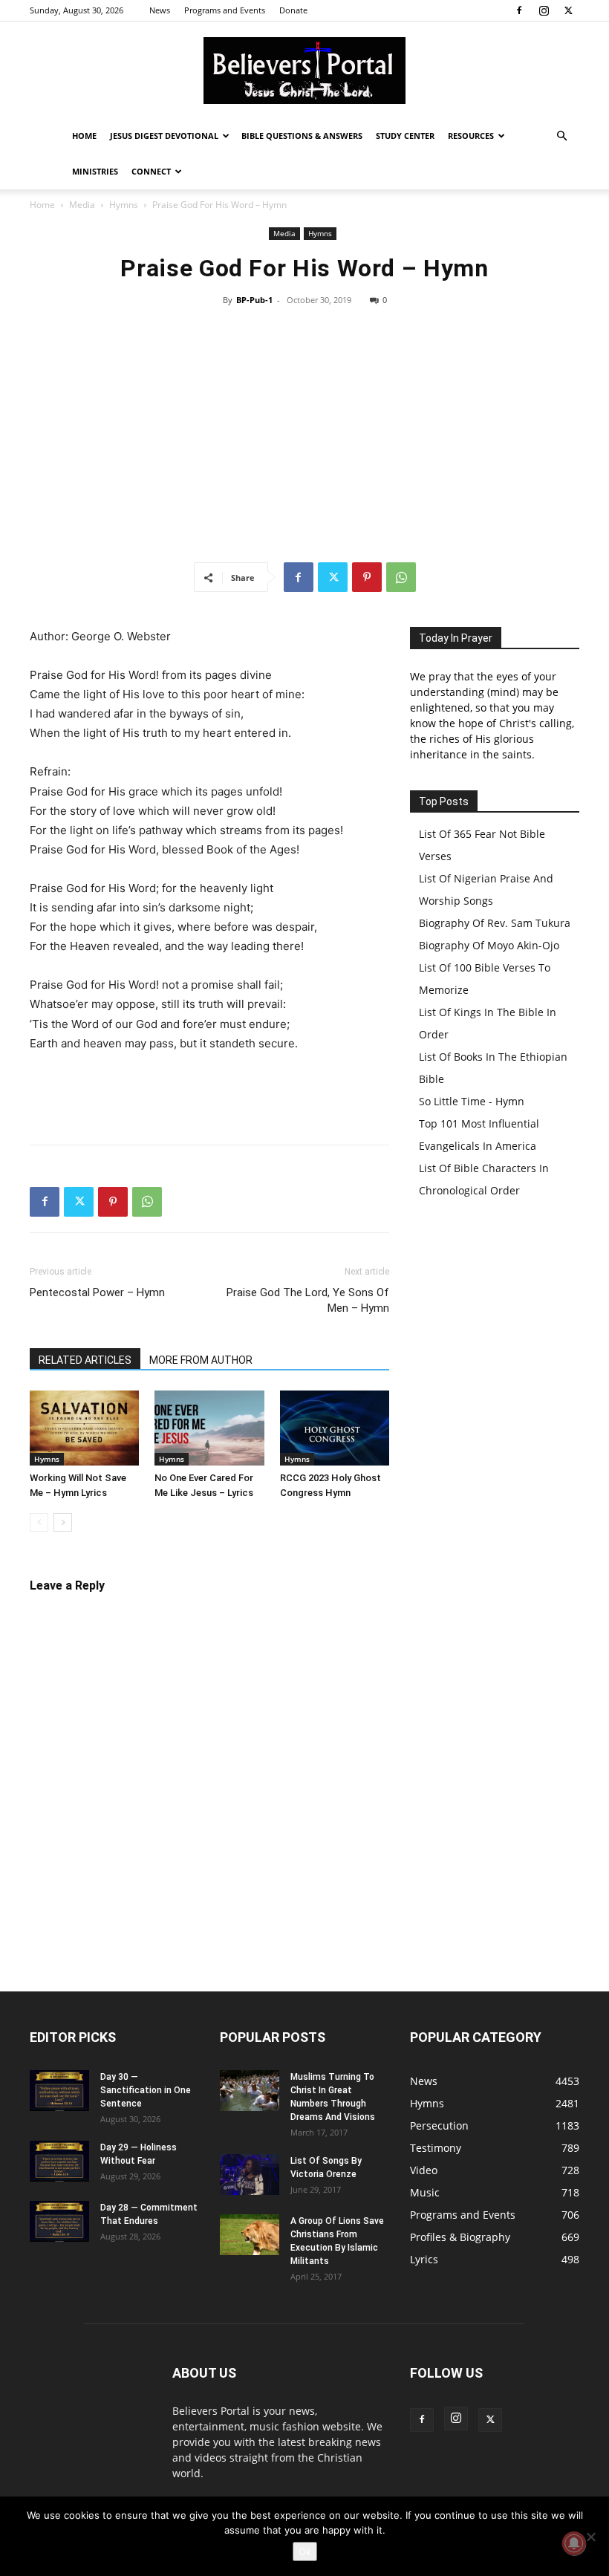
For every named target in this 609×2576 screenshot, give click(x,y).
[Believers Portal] (304, 71)
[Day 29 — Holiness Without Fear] (59, 2161)
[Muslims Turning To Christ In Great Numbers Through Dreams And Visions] (250, 2091)
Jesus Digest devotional (164, 136)
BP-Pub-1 (254, 300)
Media (82, 205)
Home (84, 136)
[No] (590, 2537)
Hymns (124, 205)
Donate (293, 10)
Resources (471, 136)
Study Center (405, 136)
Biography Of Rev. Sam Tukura (495, 923)
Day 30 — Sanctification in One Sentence (146, 2090)
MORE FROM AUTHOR (201, 1360)
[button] (561, 136)
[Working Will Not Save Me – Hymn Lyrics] (84, 1428)
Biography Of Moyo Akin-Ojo (489, 945)
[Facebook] (519, 10)
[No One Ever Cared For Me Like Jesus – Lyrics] (209, 1428)
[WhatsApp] (401, 577)
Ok (305, 2551)
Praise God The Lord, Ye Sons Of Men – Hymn (308, 1300)
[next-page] (63, 1522)
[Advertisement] (304, 435)
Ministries (95, 171)
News (160, 10)
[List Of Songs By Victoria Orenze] (250, 2175)
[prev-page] (39, 1522)
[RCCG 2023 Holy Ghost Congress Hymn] (335, 1428)
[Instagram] (544, 10)
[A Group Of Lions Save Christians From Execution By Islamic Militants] (250, 2235)
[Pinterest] (367, 577)
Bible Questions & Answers (302, 136)
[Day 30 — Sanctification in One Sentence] (59, 2091)
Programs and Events (225, 10)
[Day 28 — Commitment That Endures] (59, 2221)
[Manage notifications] (574, 2543)
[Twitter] (568, 10)
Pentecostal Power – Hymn (97, 1292)
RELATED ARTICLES (85, 1360)
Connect (151, 171)
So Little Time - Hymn (472, 1101)
